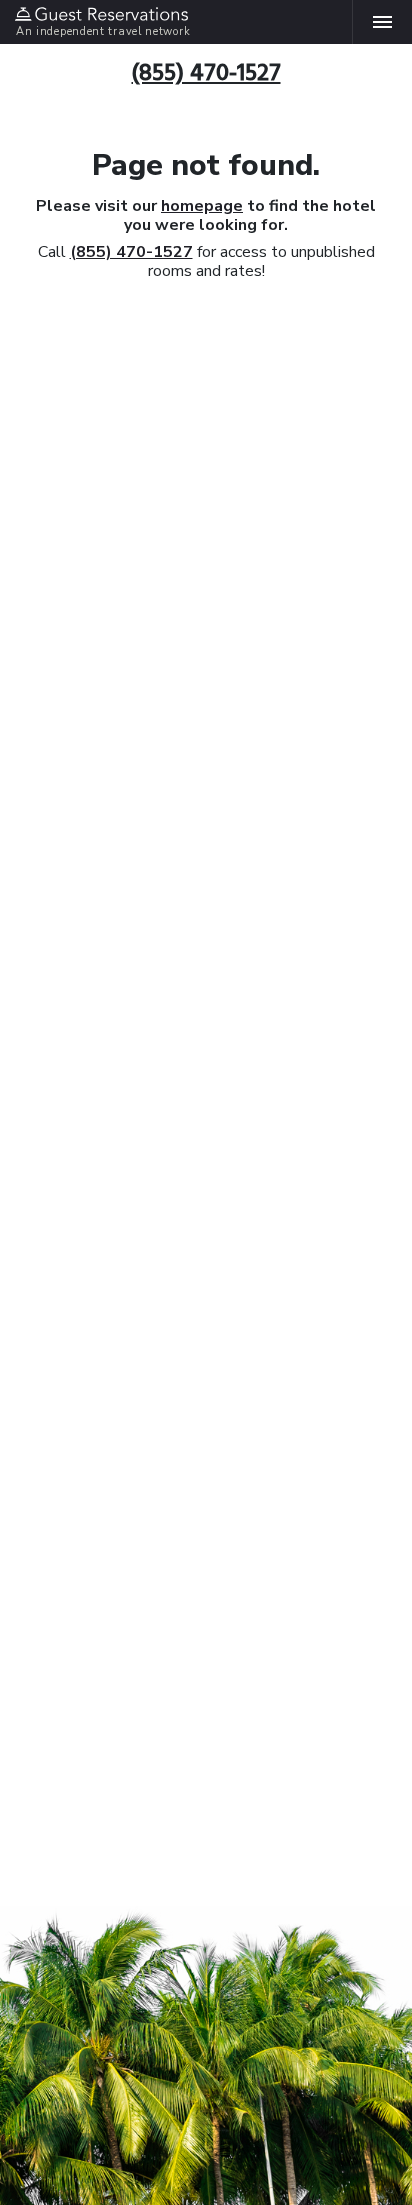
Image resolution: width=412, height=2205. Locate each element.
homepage (202, 206)
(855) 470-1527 (131, 252)
